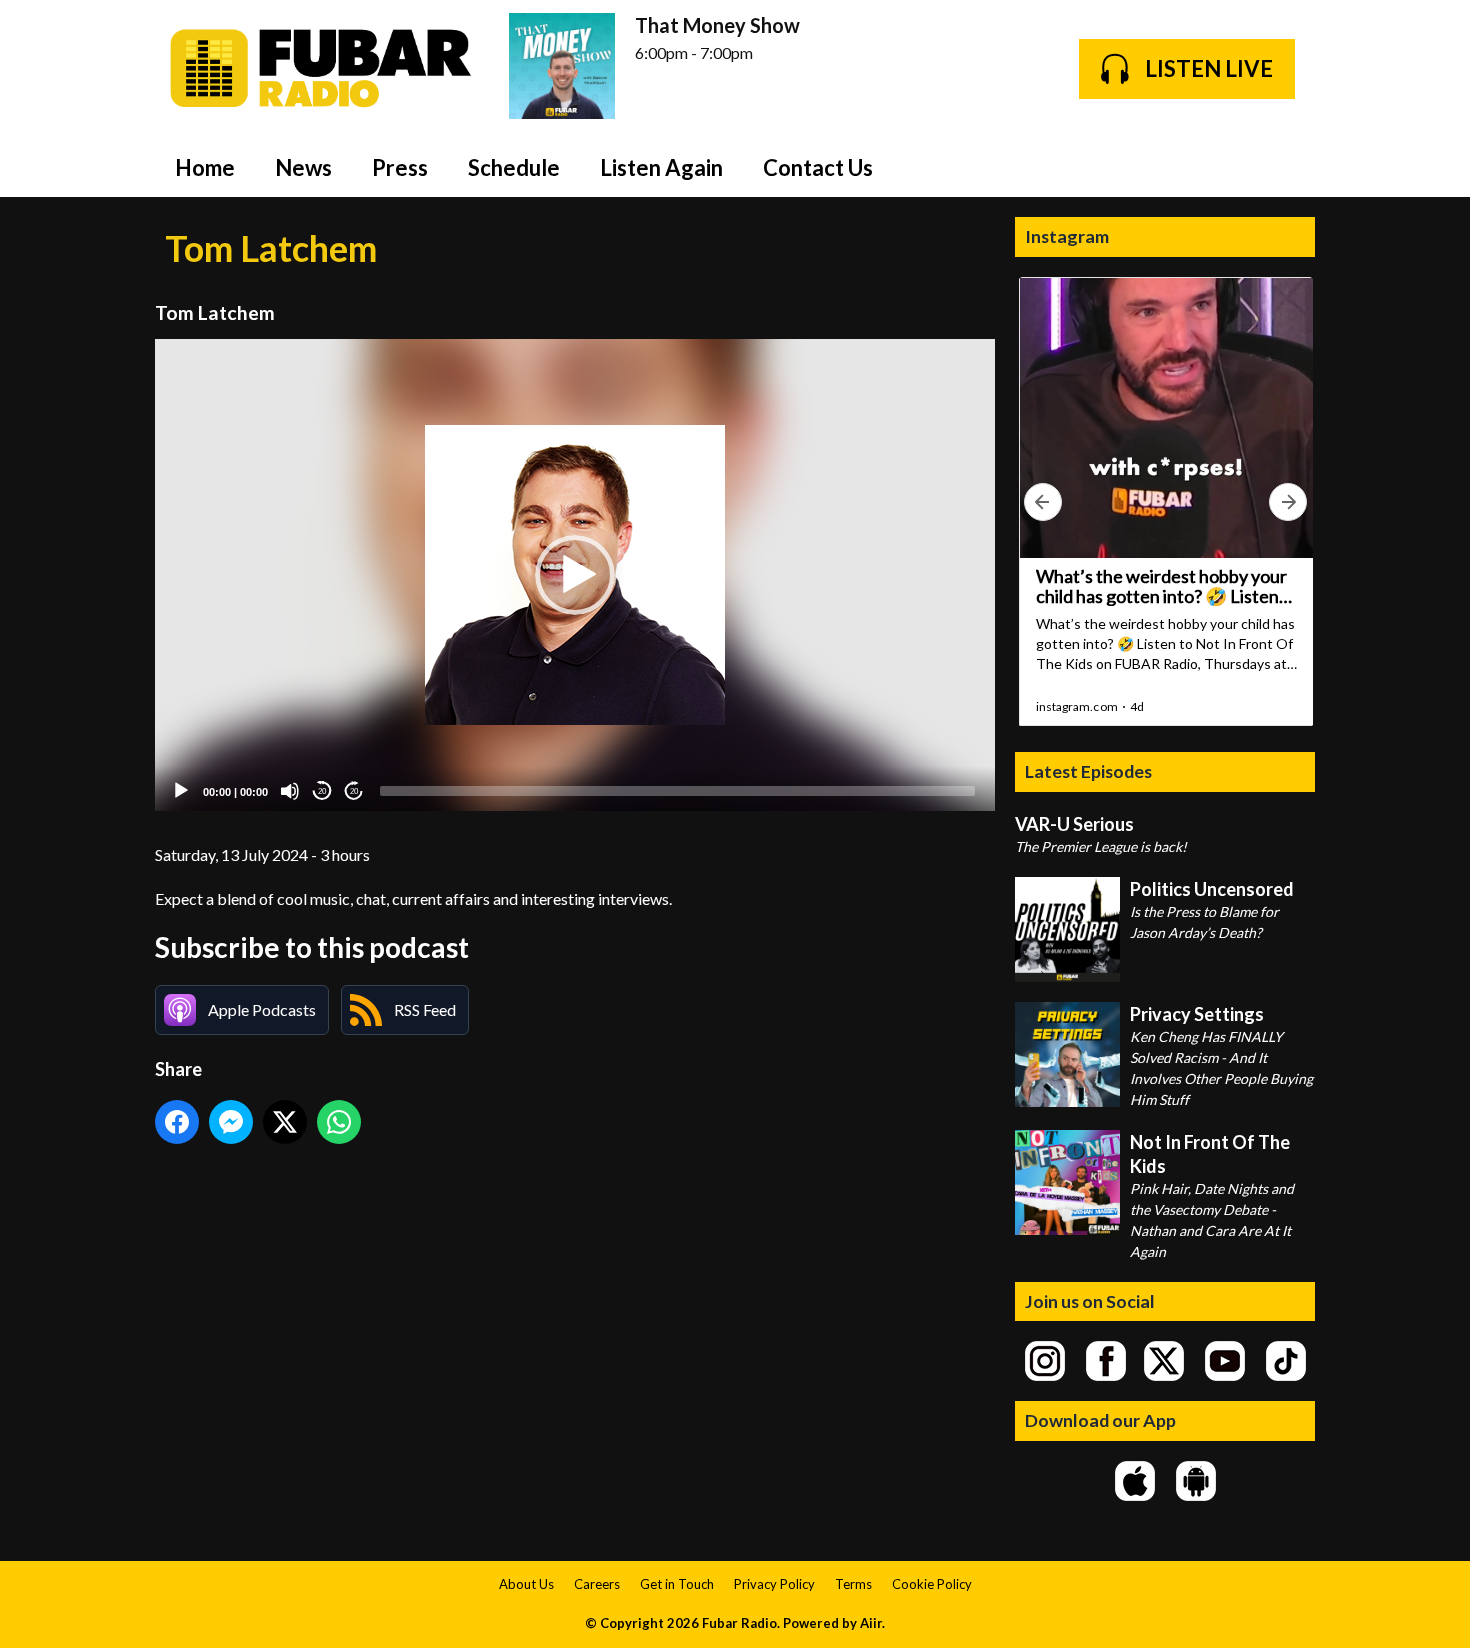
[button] (575, 575)
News (303, 167)
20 (322, 791)
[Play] (181, 791)
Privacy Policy (774, 1584)
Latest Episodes (1088, 771)
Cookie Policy (932, 1584)
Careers (597, 1584)
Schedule (514, 167)
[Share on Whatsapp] (339, 1122)
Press (400, 167)
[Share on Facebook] (177, 1122)
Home (205, 167)
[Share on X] (285, 1122)
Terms (853, 1584)
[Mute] (290, 791)
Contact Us (818, 167)
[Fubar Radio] (322, 68)
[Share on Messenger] (231, 1122)
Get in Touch (677, 1584)
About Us (526, 1584)
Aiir (871, 1623)
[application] (575, 575)
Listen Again (661, 167)
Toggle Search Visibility (1285, 167)
